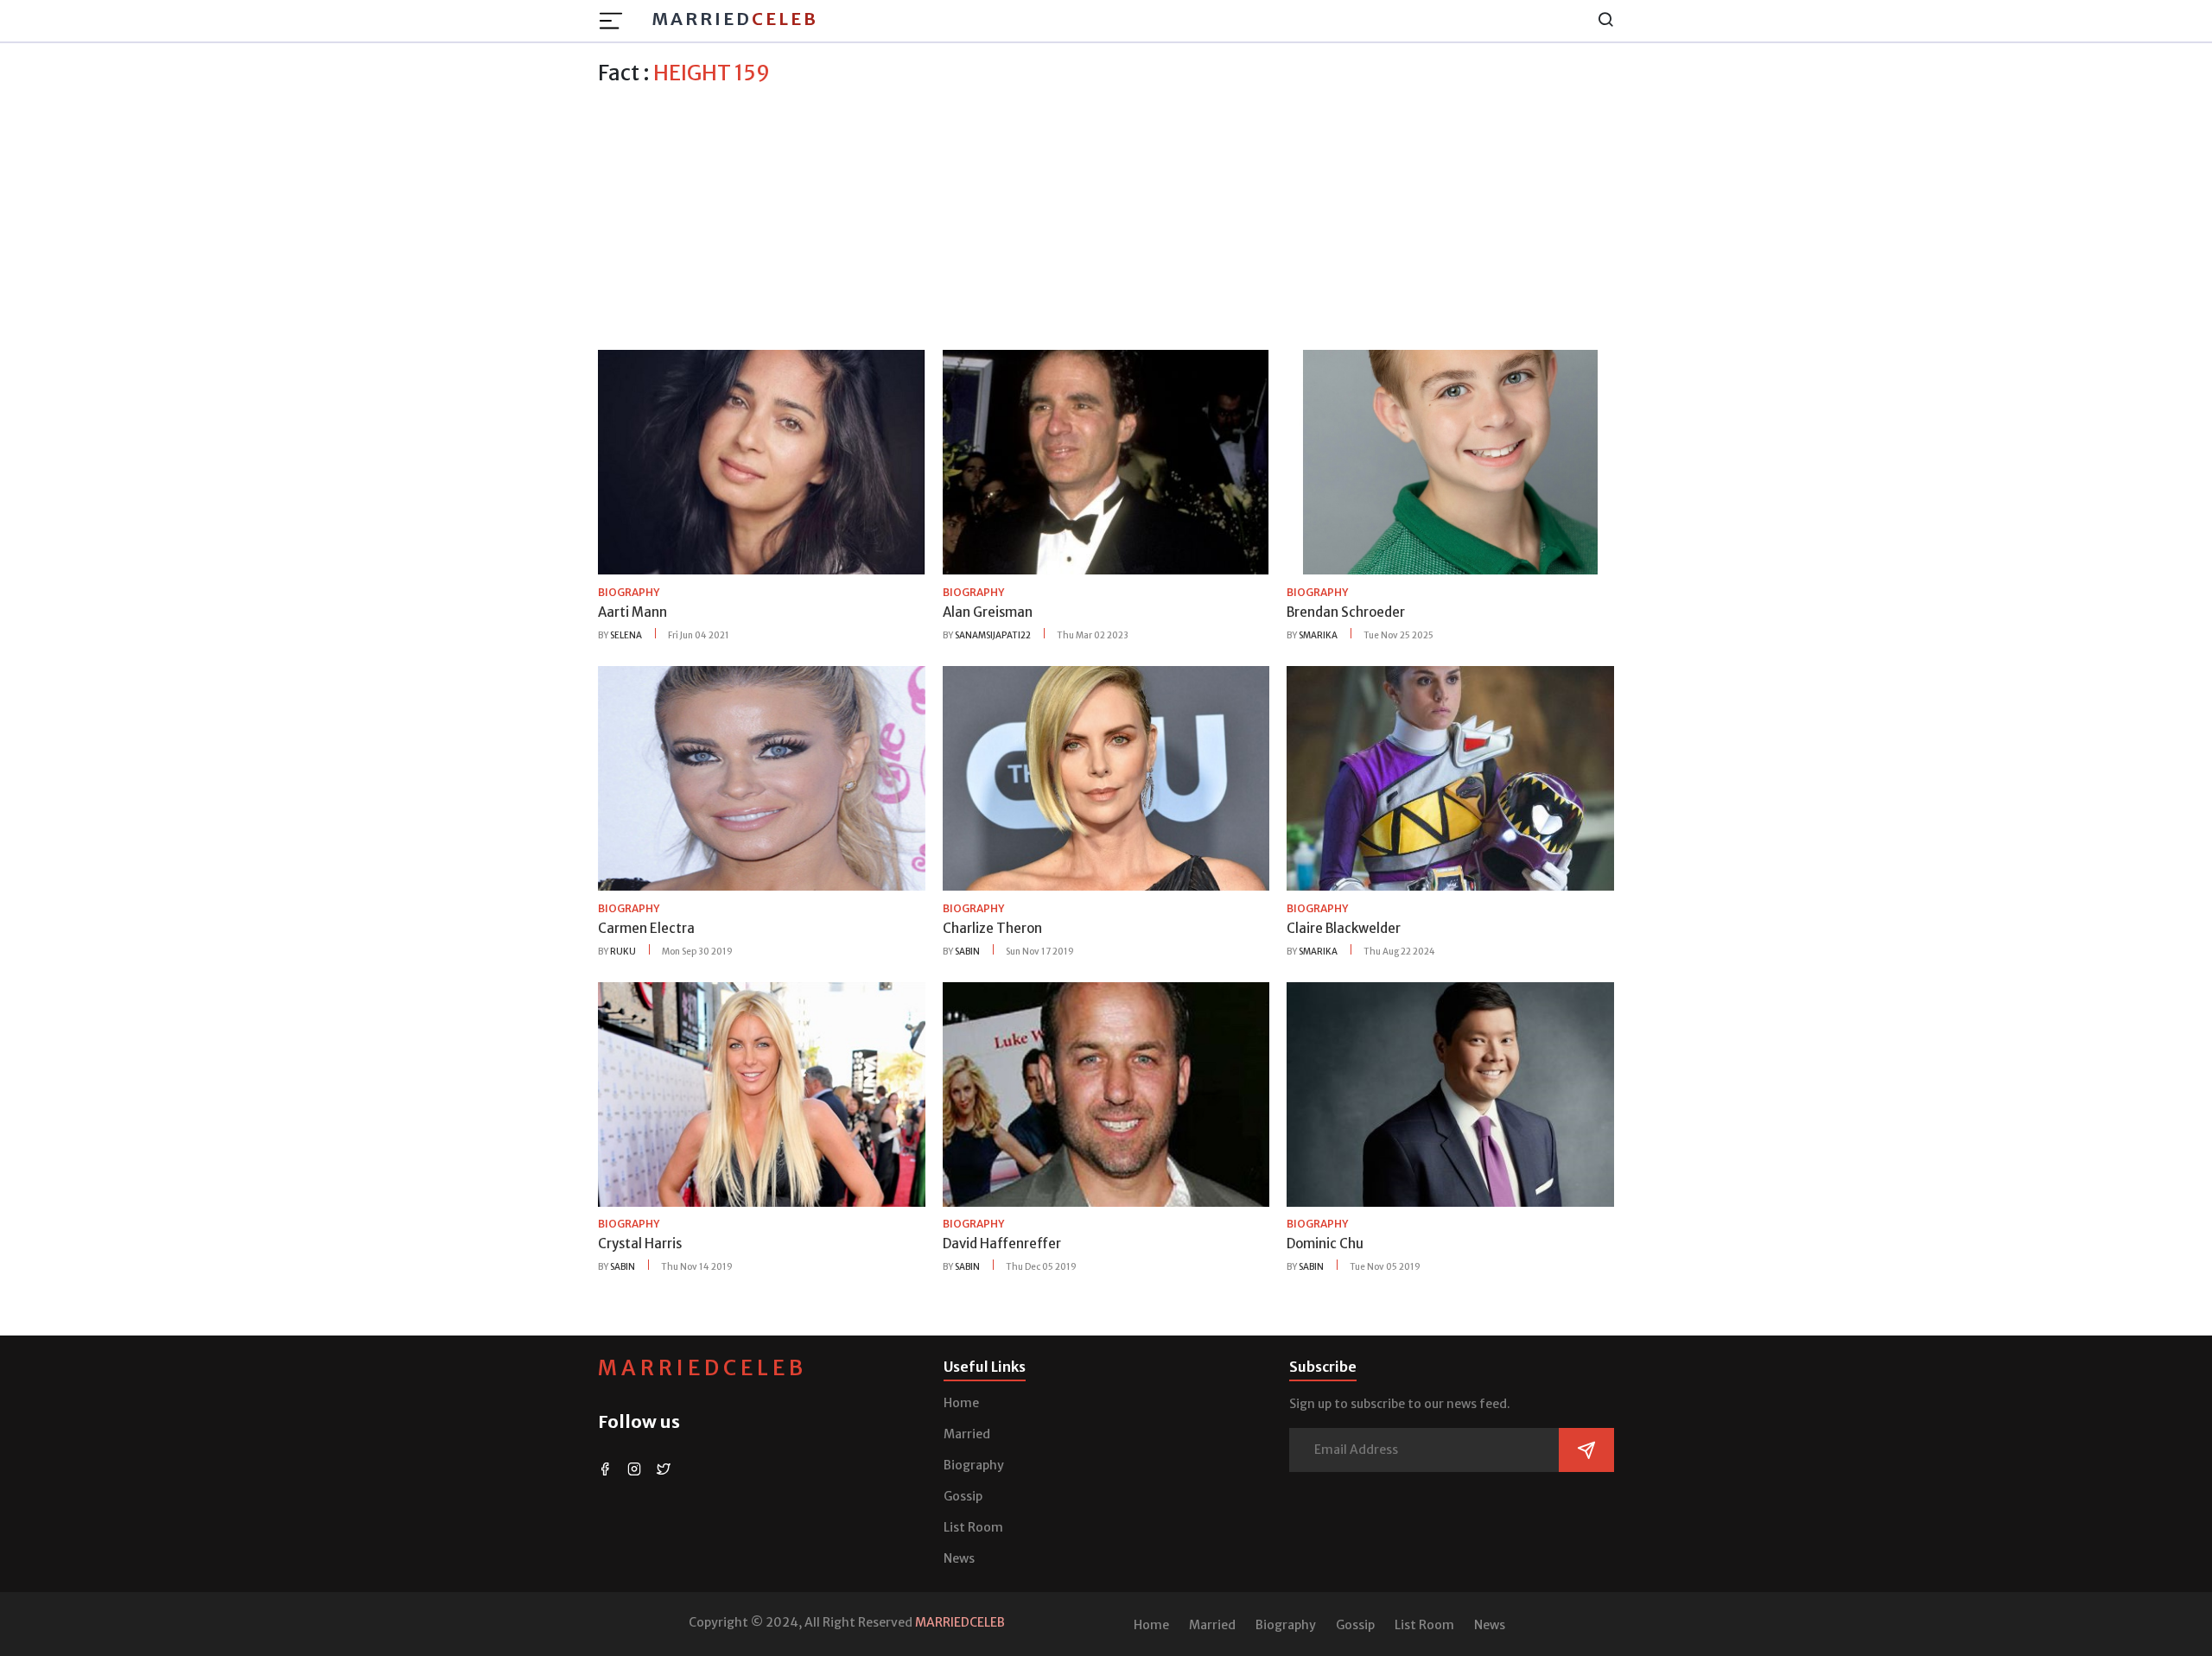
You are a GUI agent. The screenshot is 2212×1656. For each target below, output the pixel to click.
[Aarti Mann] (762, 461)
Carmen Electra (646, 928)
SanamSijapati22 (993, 635)
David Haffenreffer (1002, 1244)
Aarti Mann (632, 612)
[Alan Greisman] (1106, 461)
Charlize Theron (992, 928)
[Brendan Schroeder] (1450, 461)
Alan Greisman (988, 612)
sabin (967, 952)
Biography (974, 1465)
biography (629, 592)
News (959, 1558)
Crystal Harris (640, 1244)
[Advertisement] (1106, 215)
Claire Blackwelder (1344, 928)
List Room (973, 1527)
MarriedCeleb (702, 1368)
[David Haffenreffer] (1106, 1093)
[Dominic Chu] (1450, 1093)
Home (961, 1403)
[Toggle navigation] (616, 21)
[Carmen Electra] (762, 777)
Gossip (963, 1496)
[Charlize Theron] (1106, 777)
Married (735, 19)
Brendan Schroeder (1346, 612)
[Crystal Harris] (762, 1093)
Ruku (623, 952)
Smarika (1318, 635)
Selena (626, 635)
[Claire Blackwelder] (1450, 777)
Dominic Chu (1325, 1244)
